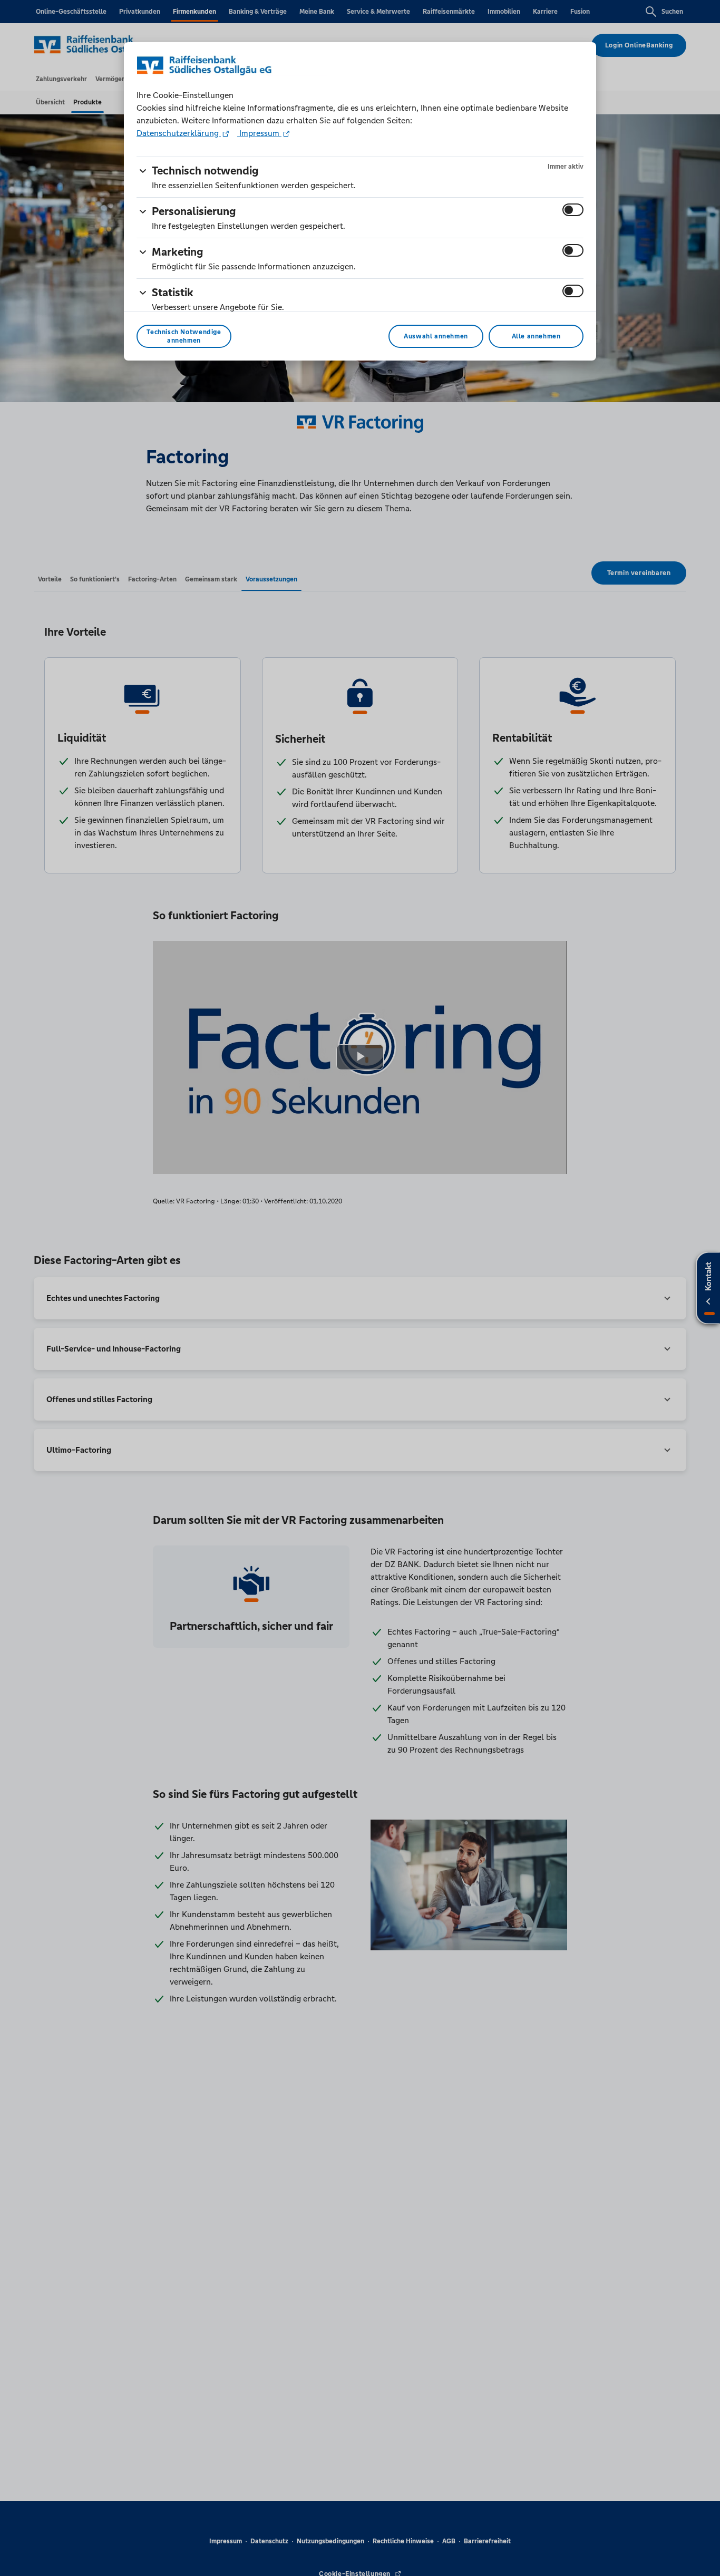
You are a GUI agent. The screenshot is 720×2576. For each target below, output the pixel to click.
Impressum (259, 133)
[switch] (573, 210)
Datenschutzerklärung (179, 133)
